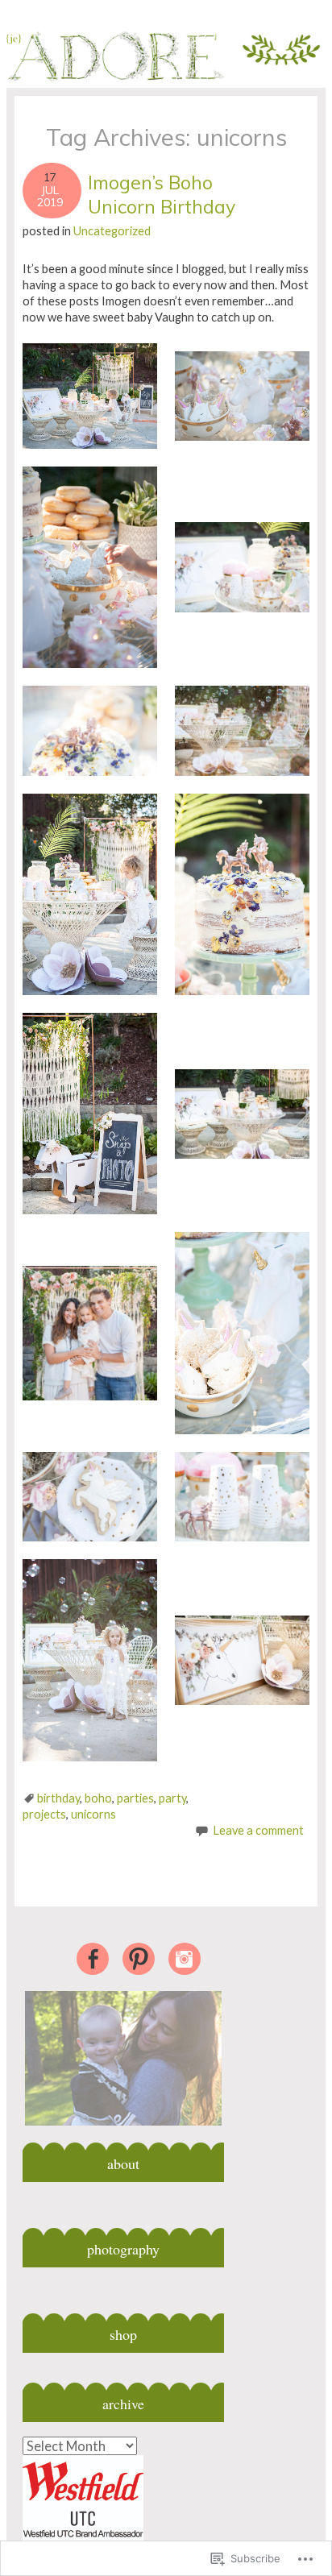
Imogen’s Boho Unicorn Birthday (162, 195)
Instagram (185, 1959)
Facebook (93, 1959)
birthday (58, 1798)
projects (44, 1814)
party (172, 1798)
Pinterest (139, 1959)
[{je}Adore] (166, 85)
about (123, 2163)
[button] (90, 396)
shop (123, 2334)
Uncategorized (112, 231)
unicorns (93, 1814)
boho (98, 1798)
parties (135, 1798)
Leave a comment (258, 1830)
